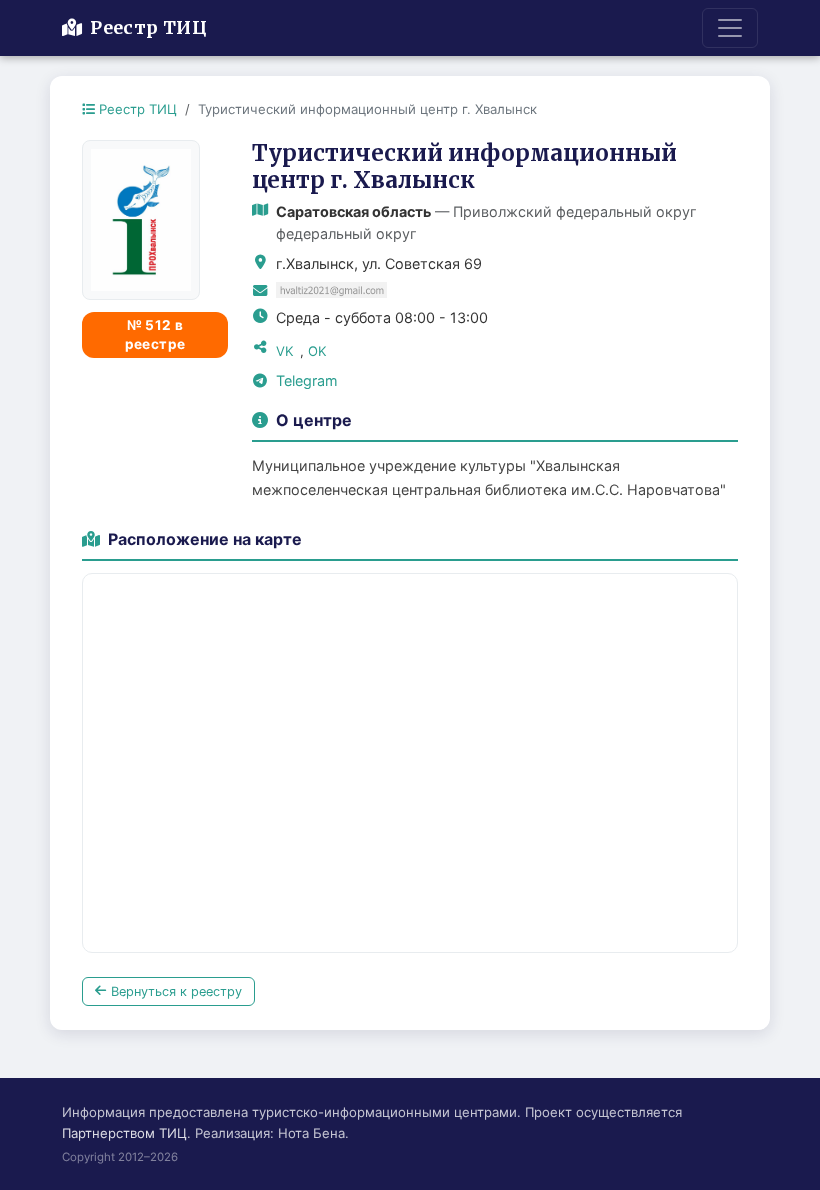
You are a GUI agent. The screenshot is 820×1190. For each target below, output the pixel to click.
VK (285, 351)
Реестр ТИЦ (148, 28)
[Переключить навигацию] (730, 28)
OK (317, 351)
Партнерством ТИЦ (124, 1133)
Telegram (307, 380)
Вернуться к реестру (176, 991)
